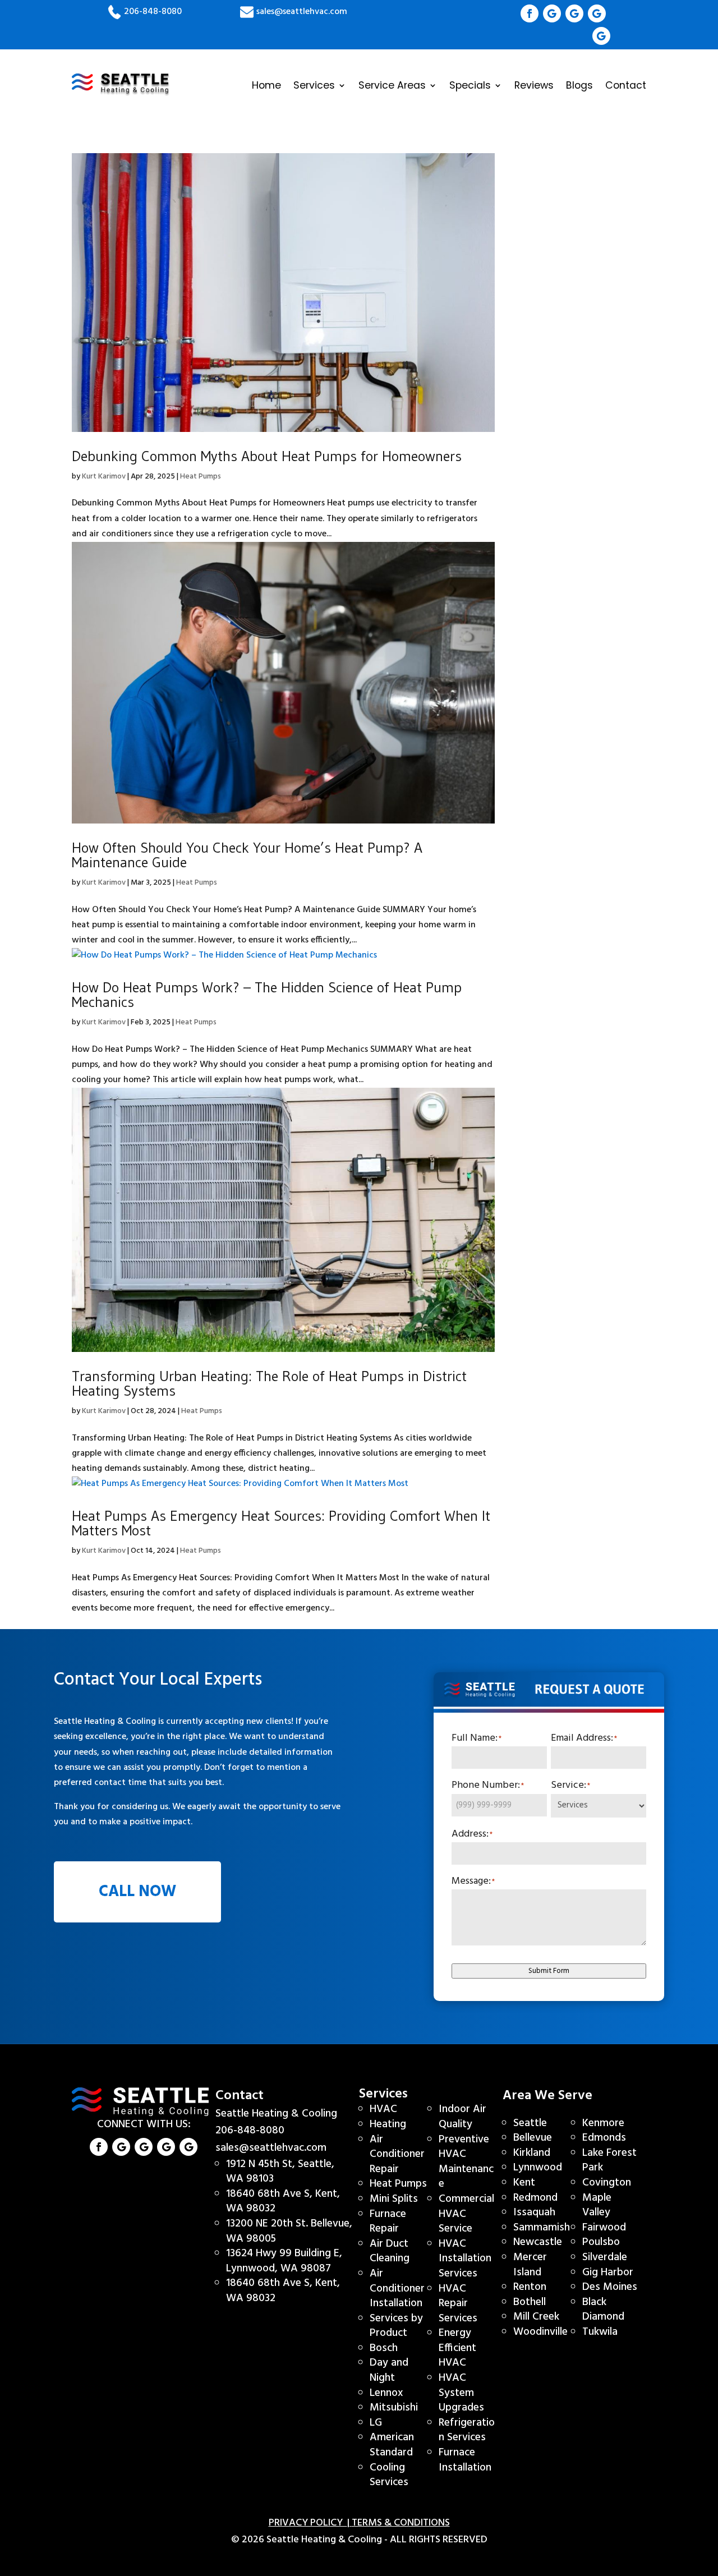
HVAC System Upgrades (461, 2393)
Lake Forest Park (609, 2161)
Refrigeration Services (467, 2430)
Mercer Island (530, 2265)
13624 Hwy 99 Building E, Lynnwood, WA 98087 (284, 2261)
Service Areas (392, 85)
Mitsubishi (394, 2408)
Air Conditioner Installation (397, 2288)
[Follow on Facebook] (530, 13)
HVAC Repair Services (458, 2304)
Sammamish (542, 2228)
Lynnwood (538, 2168)
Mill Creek (536, 2317)
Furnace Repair (388, 2222)
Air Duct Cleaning (390, 2251)
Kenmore (603, 2123)
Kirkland (532, 2153)
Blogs (579, 85)
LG (376, 2423)
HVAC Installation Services (465, 2259)
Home (266, 85)
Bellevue (533, 2138)
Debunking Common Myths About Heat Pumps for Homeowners (267, 456)
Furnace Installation (465, 2460)
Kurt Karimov (104, 477)
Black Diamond (603, 2310)
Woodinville (540, 2332)
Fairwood (604, 2228)
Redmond (535, 2198)
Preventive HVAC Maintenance (466, 2162)
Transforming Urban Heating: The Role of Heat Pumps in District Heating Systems (269, 1383)
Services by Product (396, 2326)
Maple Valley (597, 2205)
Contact (626, 85)
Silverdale (605, 2257)
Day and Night (389, 2370)
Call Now (137, 1892)
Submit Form (549, 1971)
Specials (470, 85)
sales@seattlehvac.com (301, 12)
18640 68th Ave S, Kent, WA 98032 (283, 2202)
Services (314, 85)
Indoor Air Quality (462, 2117)
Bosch (384, 2348)
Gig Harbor (608, 2273)
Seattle (530, 2123)
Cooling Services (389, 2475)
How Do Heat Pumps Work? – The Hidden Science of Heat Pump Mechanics (267, 995)
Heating (388, 2124)
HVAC (383, 2109)
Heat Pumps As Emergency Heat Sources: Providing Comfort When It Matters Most (281, 1523)
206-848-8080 (153, 12)
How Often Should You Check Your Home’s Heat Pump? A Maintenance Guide (247, 855)
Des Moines (610, 2287)
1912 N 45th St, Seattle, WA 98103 (280, 2172)
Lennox (386, 2393)
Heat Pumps (201, 477)
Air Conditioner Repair (397, 2154)
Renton (530, 2287)
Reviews (534, 85)
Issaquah (534, 2212)
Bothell (530, 2302)
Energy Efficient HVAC (457, 2348)
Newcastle (538, 2242)
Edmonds (604, 2138)
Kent (524, 2183)
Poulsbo (601, 2242)
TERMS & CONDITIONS (401, 2523)
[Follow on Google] (552, 13)
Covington (607, 2183)
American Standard (392, 2445)
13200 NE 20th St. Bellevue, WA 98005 (289, 2231)
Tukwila (600, 2332)
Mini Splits (394, 2199)
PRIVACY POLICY (308, 2523)
